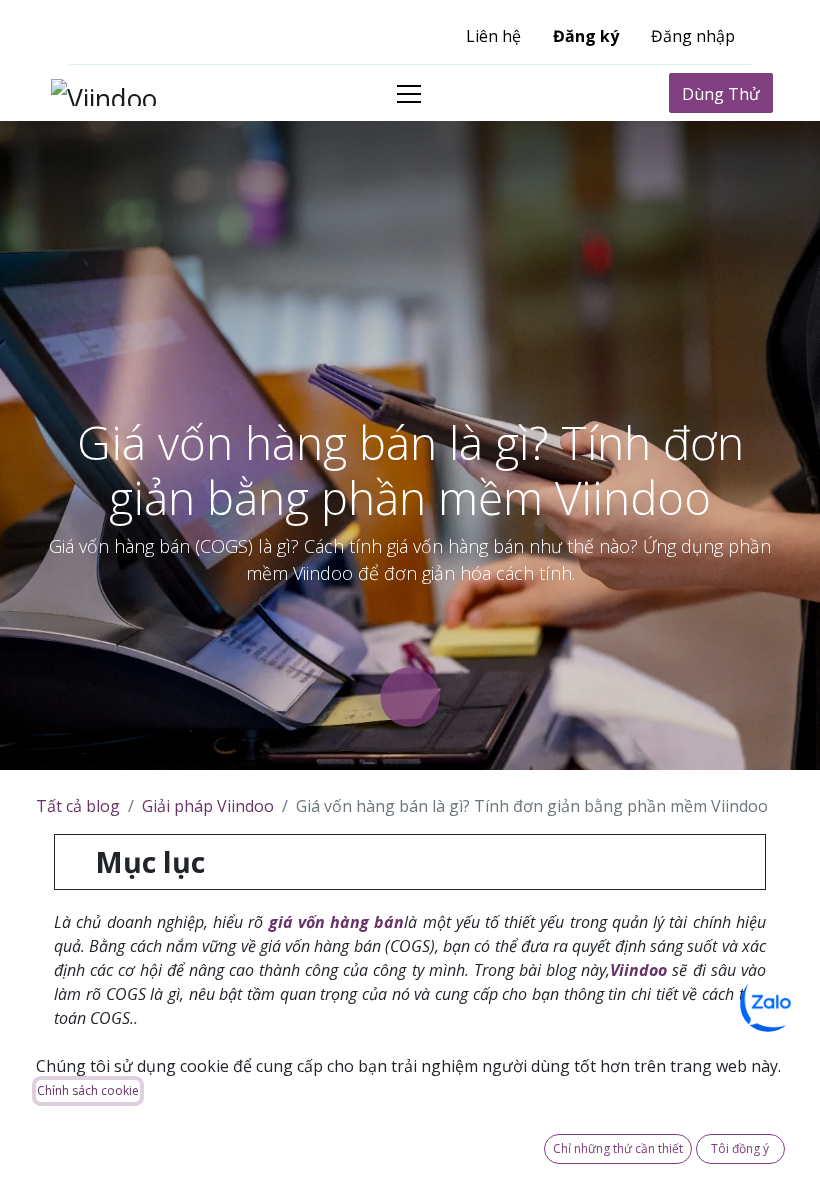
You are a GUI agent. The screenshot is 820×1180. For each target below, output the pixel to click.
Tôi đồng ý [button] (740, 1148)
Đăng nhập (693, 36)
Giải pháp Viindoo (208, 806)
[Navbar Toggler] (409, 93)
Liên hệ (493, 36)
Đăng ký (586, 36)
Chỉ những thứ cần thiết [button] (618, 1148)
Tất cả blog (78, 806)
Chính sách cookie (88, 1090)
